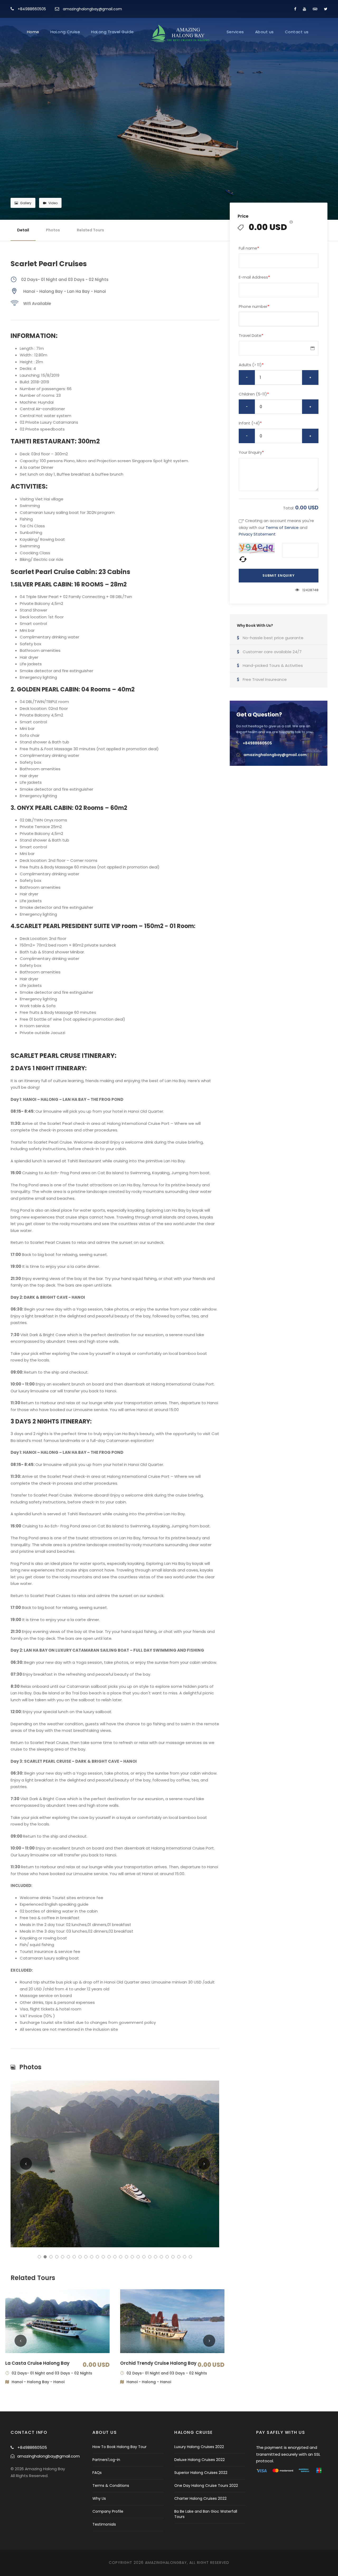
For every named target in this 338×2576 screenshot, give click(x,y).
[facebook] (295, 9)
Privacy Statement (257, 534)
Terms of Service (282, 527)
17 (132, 2257)
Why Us (99, 2498)
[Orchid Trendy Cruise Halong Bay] (172, 2321)
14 (115, 2257)
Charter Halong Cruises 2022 (200, 2498)
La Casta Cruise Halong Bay (37, 2363)
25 (179, 2257)
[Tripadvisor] (315, 9)
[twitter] (326, 9)
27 (190, 2257)
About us (264, 32)
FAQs (97, 2473)
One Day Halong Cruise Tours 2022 (206, 2486)
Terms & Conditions (111, 2486)
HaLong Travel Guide (112, 32)
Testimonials (104, 2524)
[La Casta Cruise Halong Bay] (57, 2321)
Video (53, 203)
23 (167, 2257)
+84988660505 (32, 9)
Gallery (26, 203)
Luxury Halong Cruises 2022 (199, 2447)
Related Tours (90, 230)
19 (144, 2257)
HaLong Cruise (65, 32)
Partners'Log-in (106, 2460)
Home (33, 32)
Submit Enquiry (278, 575)
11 (97, 2257)
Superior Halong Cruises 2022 (201, 2473)
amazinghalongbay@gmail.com (92, 9)
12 (103, 2257)
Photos (53, 230)
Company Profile (108, 2511)
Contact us (297, 32)
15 (121, 2257)
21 (156, 2257)
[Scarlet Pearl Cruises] (115, 2164)
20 (150, 2257)
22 (161, 2257)
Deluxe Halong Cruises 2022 (199, 2460)
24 (173, 2257)
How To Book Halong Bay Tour (119, 2447)
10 (92, 2257)
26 (185, 2257)
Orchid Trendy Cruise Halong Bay (158, 2363)
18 (138, 2257)
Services (235, 32)
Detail (23, 230)
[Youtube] (304, 9)
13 (109, 2257)
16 (126, 2257)
